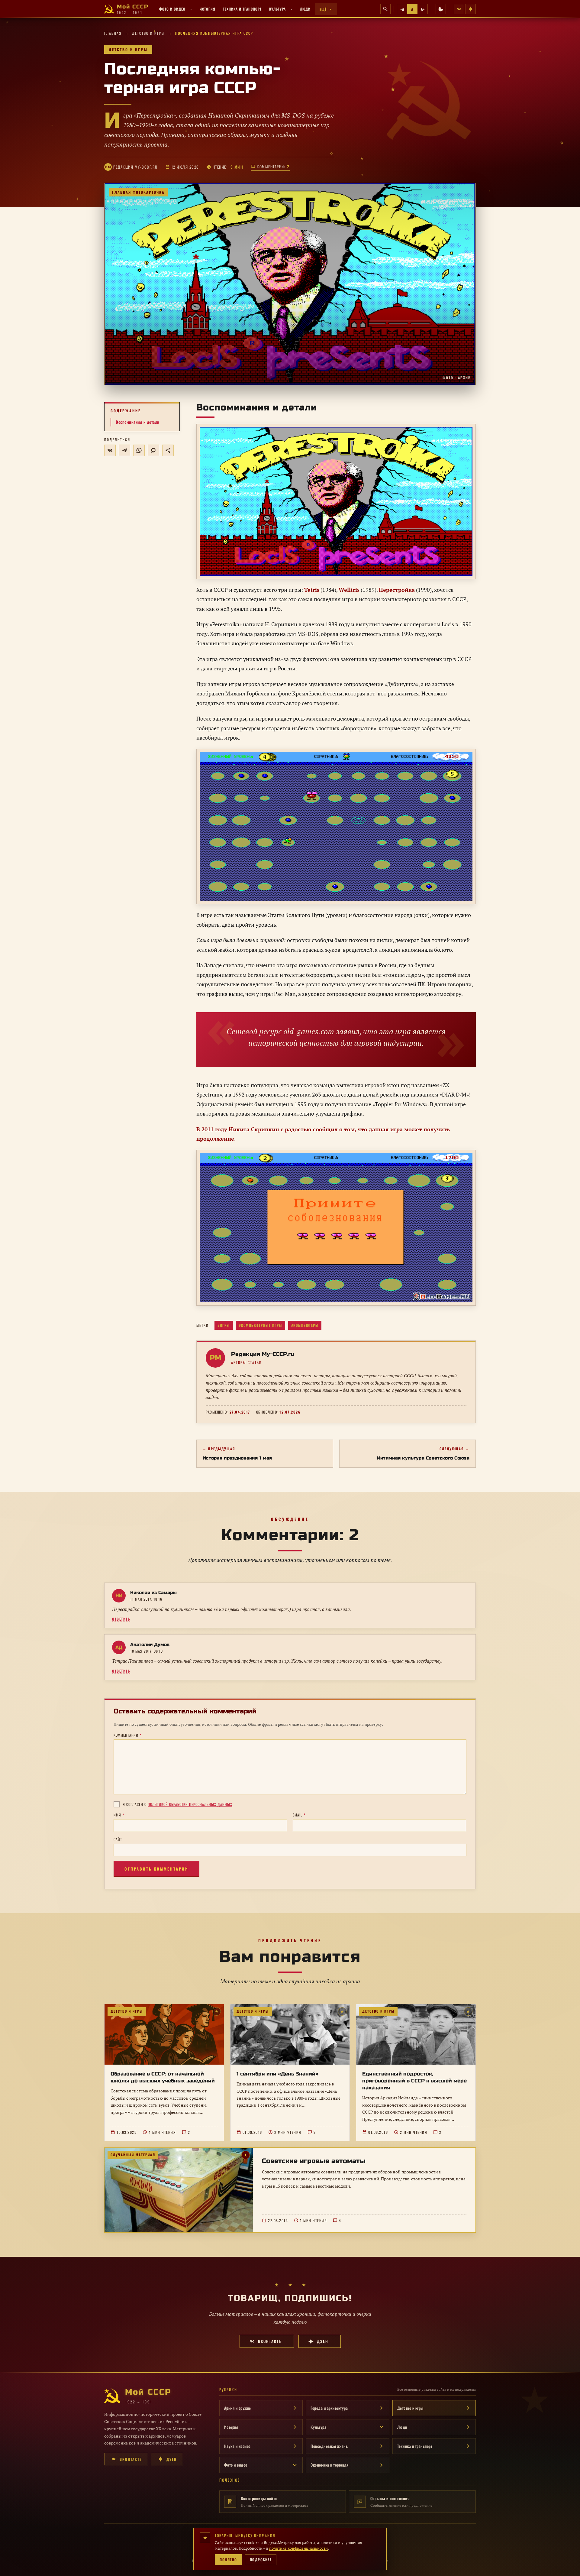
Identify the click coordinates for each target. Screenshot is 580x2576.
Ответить (121, 1619)
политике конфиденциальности (298, 2548)
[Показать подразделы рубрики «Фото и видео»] (191, 9)
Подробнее (261, 2560)
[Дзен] (471, 9)
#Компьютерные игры (261, 1325)
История (208, 9)
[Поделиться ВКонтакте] (110, 450)
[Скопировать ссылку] (168, 450)
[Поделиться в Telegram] (124, 450)
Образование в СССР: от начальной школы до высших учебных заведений (163, 2077)
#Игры (224, 1325)
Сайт (118, 1839)
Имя (119, 1815)
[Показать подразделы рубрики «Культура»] (291, 9)
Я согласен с (177, 1804)
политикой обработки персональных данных (190, 1804)
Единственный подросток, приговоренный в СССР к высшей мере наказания (414, 2081)
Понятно (228, 2560)
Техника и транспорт (242, 9)
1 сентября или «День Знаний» (277, 2074)
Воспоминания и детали (138, 422)
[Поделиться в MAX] (153, 450)
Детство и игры (148, 33)
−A (402, 9)
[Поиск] (385, 9)
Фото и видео (172, 9)
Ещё (323, 9)
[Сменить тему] (441, 9)
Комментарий (127, 1735)
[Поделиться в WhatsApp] (139, 450)
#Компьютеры (305, 1325)
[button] (290, 284)
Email (299, 1815)
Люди (305, 9)
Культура (277, 9)
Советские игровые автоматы (314, 2161)
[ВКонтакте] (459, 9)
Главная (113, 33)
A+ (423, 9)
